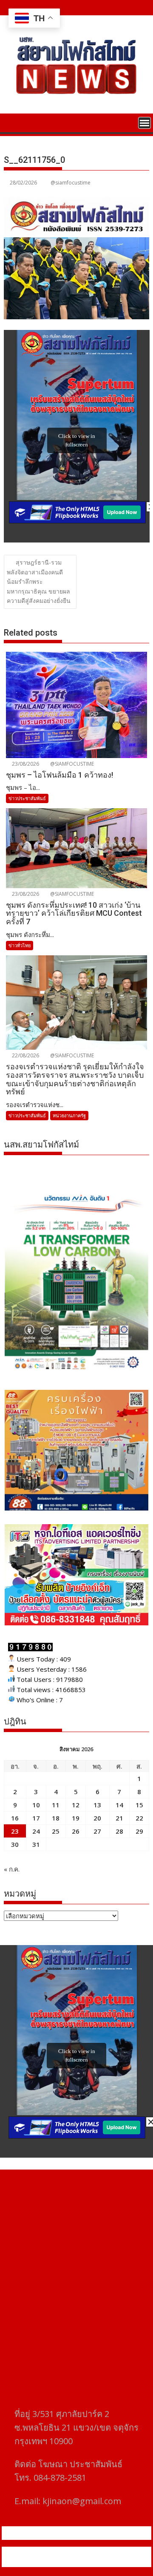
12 (76, 1805)
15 (139, 1805)
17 (36, 1818)
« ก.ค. (12, 1869)
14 (119, 1805)
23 (15, 1831)
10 (36, 1805)
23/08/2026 (25, 764)
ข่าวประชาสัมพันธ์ (27, 798)
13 (97, 1805)
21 (119, 1818)
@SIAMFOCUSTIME (71, 764)
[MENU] (144, 123)
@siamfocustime (71, 183)
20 (97, 1818)
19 (76, 1818)
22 (139, 1818)
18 (56, 1818)
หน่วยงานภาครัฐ (69, 1115)
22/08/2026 (25, 1055)
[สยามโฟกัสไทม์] (12, 122)
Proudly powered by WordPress (62, 2552)
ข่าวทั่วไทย (20, 945)
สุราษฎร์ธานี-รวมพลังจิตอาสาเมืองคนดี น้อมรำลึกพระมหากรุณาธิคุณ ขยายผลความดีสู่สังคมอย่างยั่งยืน (39, 582)
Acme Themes (97, 2562)
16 (15, 1818)
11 (56, 1805)
